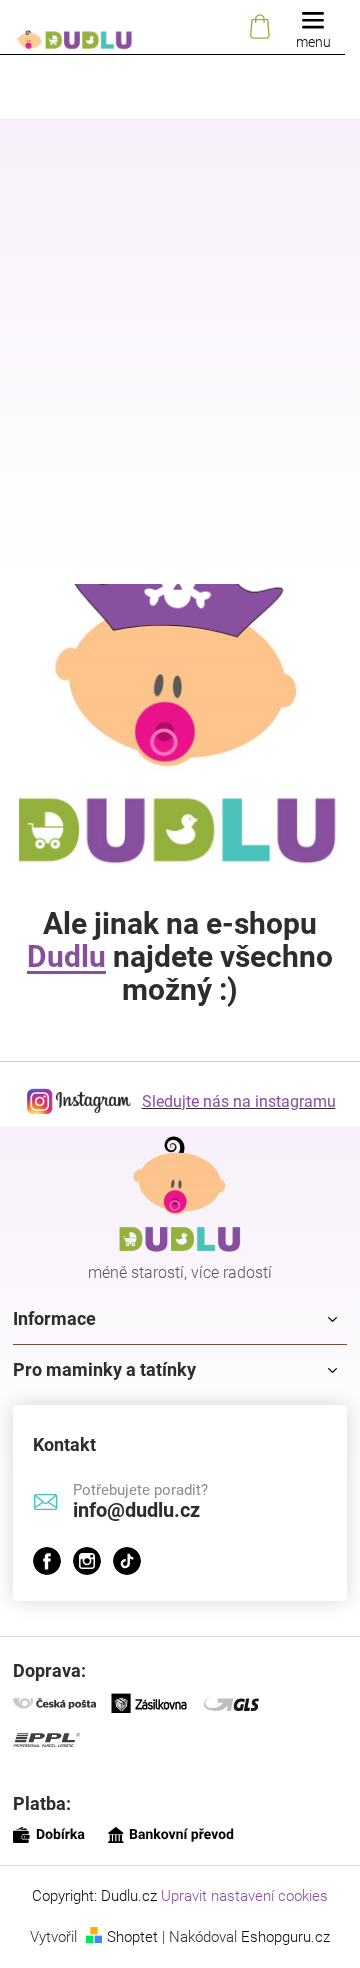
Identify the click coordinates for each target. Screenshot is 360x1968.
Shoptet (132, 1937)
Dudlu (66, 956)
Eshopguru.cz (285, 1937)
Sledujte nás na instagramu (239, 1101)
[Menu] (313, 27)
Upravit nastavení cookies (244, 1896)
